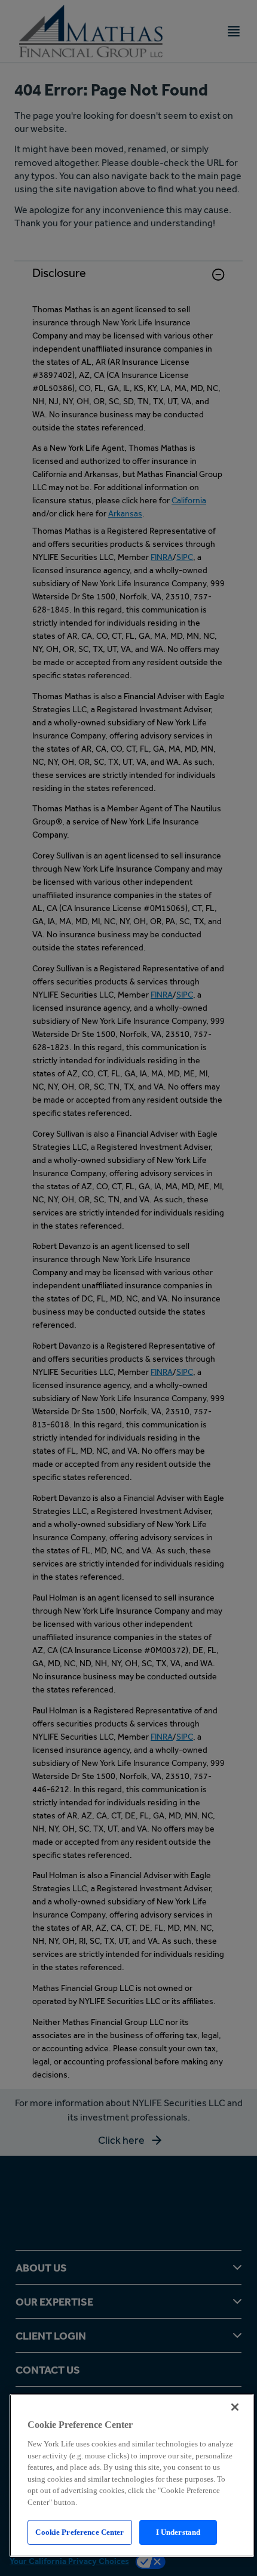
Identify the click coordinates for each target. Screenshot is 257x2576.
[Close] (235, 2407)
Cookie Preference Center (79, 2532)
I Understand (178, 2532)
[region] (132, 2475)
